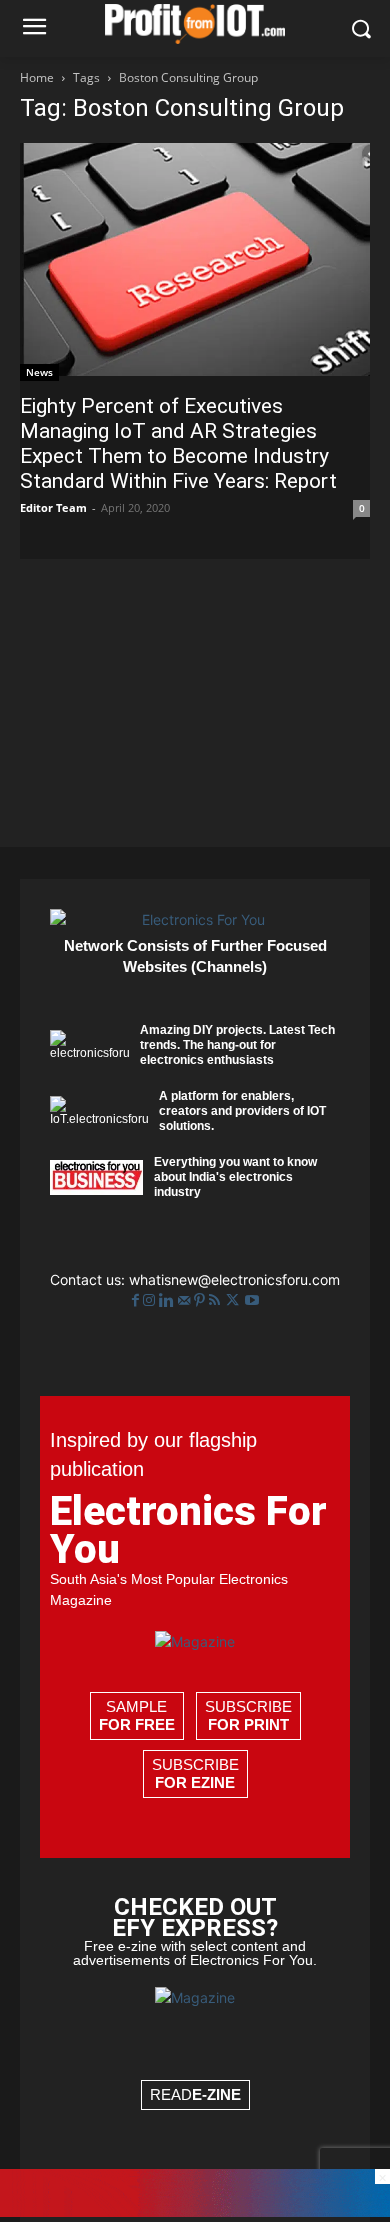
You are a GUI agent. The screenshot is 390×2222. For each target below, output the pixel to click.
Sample (137, 1715)
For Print (248, 1724)
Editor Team (53, 507)
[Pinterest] (201, 1300)
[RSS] (216, 1300)
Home (37, 77)
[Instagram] (151, 1300)
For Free (137, 1724)
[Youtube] (252, 1300)
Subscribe (248, 1715)
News (39, 372)
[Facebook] (137, 1300)
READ (195, 2094)
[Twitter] (234, 1300)
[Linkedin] (168, 1300)
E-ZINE (216, 2094)
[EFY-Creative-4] (195, 2211)
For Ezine (195, 1782)
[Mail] (186, 1300)
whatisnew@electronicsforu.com (234, 1279)
